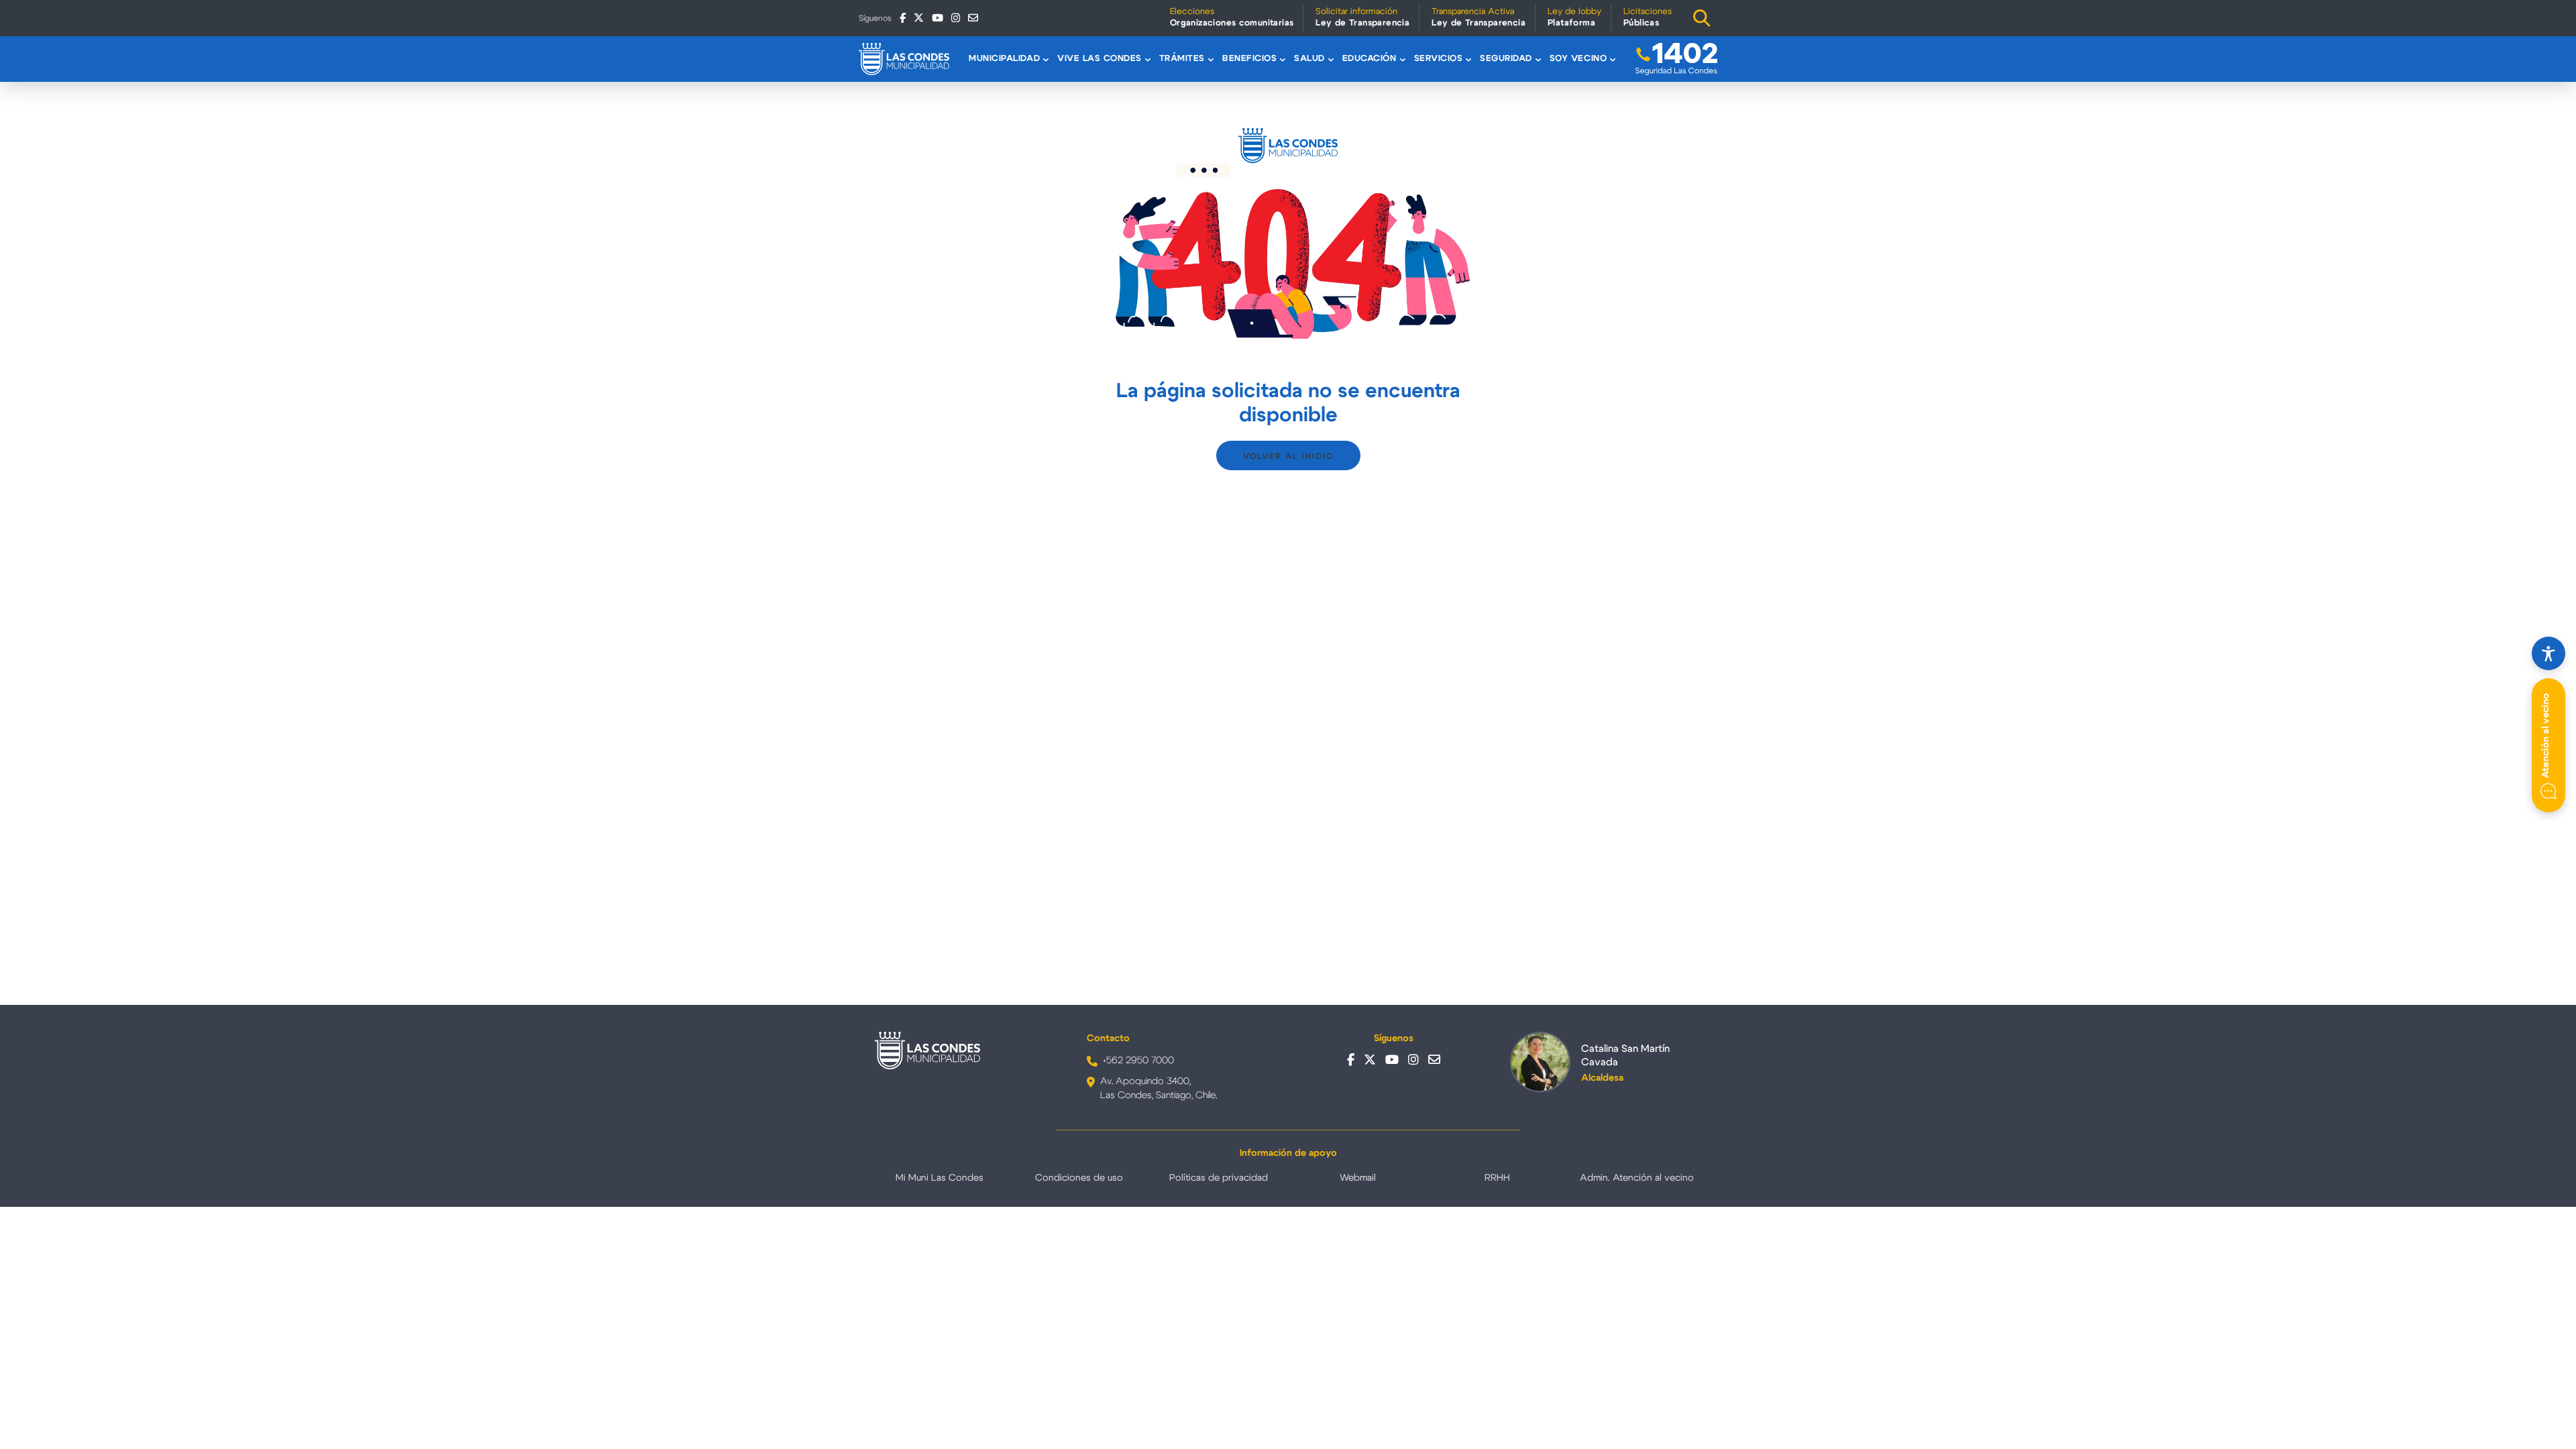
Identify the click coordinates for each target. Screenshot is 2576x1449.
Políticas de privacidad (1219, 1178)
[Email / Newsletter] (973, 18)
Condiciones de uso (1079, 1178)
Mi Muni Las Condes (940, 1178)
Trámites (1182, 59)
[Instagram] (956, 18)
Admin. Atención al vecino (1637, 1178)
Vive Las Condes (1099, 59)
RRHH (1497, 1178)
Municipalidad (1004, 59)
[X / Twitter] (919, 18)
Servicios (1439, 59)
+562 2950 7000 (1138, 1061)
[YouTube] (937, 18)
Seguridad (1506, 59)
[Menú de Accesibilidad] (2548, 653)
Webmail (1358, 1178)
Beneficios (1249, 59)
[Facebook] (903, 18)
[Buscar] (1702, 18)
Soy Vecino (1578, 59)
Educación (1370, 59)
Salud (1309, 59)
